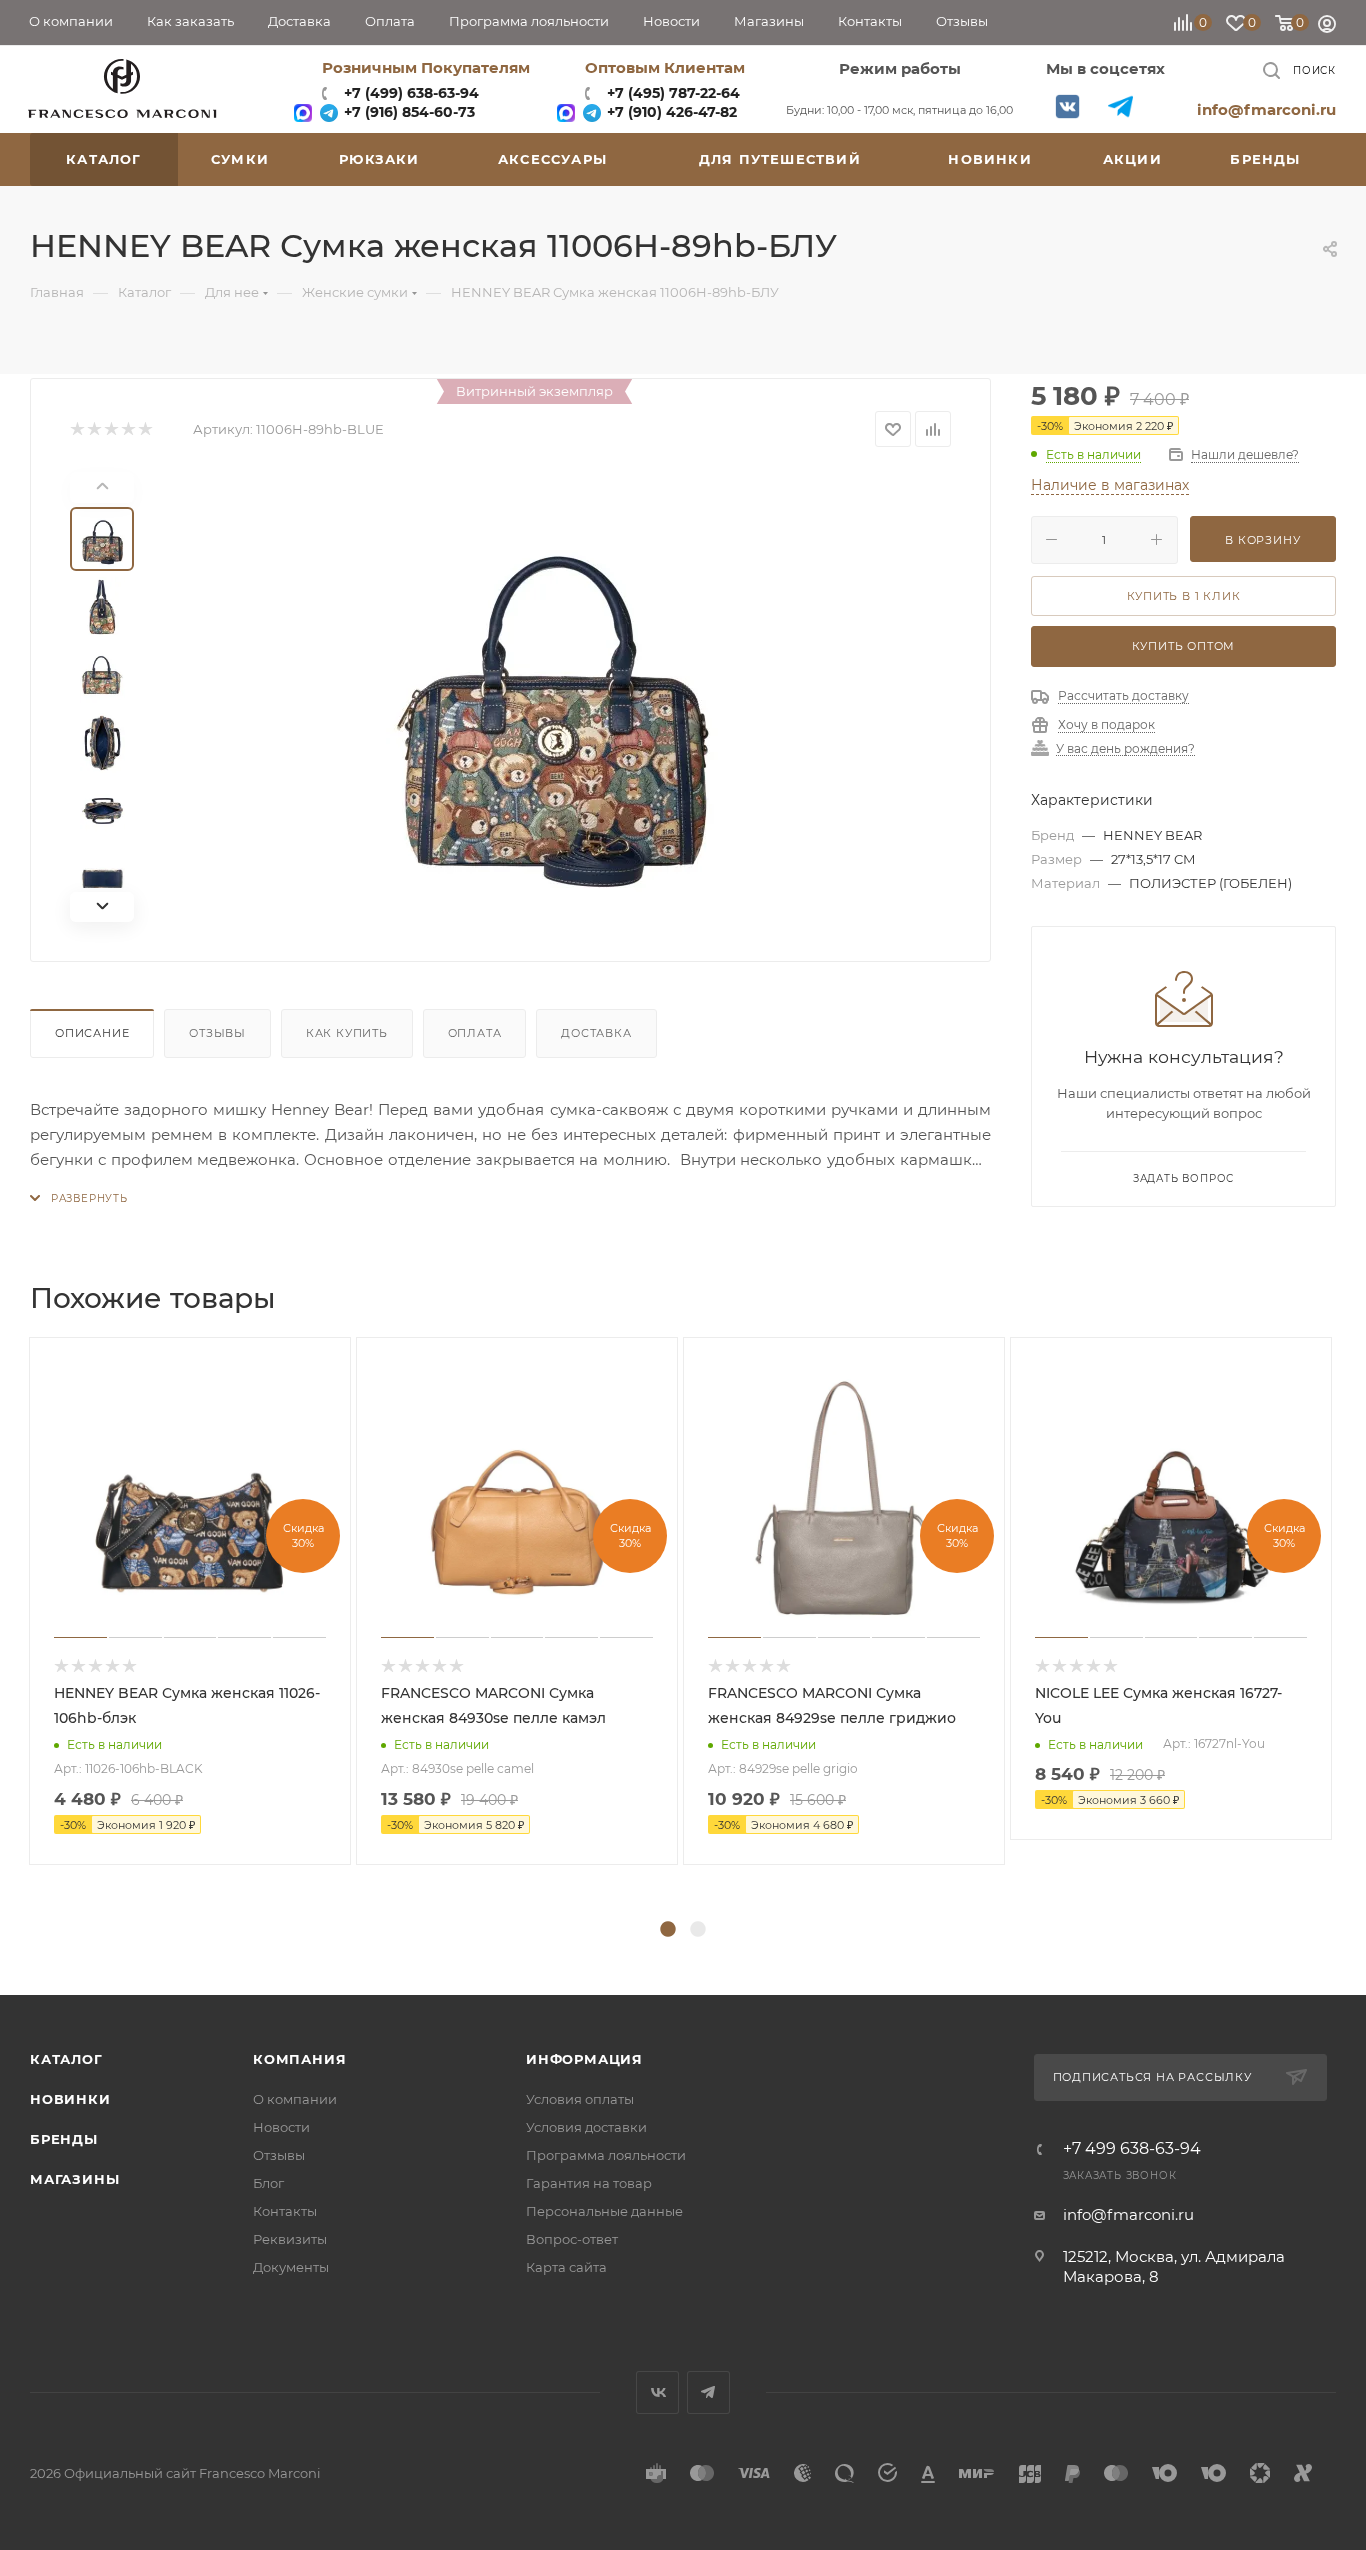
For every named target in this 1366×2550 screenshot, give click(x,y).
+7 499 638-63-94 (1132, 2149)
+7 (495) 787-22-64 (673, 93)
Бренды (64, 2139)
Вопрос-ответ (572, 2239)
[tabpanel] (192, 1601)
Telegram (1120, 106)
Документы (291, 2267)
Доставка (596, 1033)
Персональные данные (604, 2211)
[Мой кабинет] (1327, 26)
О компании (295, 2099)
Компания (299, 2059)
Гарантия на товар (589, 2183)
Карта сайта (566, 2267)
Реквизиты (290, 2239)
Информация (584, 2059)
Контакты (285, 2211)
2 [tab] (698, 1930)
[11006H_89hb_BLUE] (555, 697)
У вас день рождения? (1125, 749)
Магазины (74, 2179)
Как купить (347, 1033)
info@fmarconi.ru (1266, 109)
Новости (281, 2127)
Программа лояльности (606, 2155)
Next (1351, 1626)
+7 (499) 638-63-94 (409, 93)
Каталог (66, 2059)
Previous (15, 1626)
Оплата (475, 1033)
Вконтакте (1067, 106)
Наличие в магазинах (1110, 485)
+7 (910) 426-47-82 (670, 112)
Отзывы (217, 1033)
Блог (268, 2183)
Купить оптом (1184, 646)
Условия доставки (586, 2127)
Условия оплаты (580, 2099)
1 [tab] (668, 1930)
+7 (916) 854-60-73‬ (407, 112)
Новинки (70, 2099)
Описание (92, 1033)
